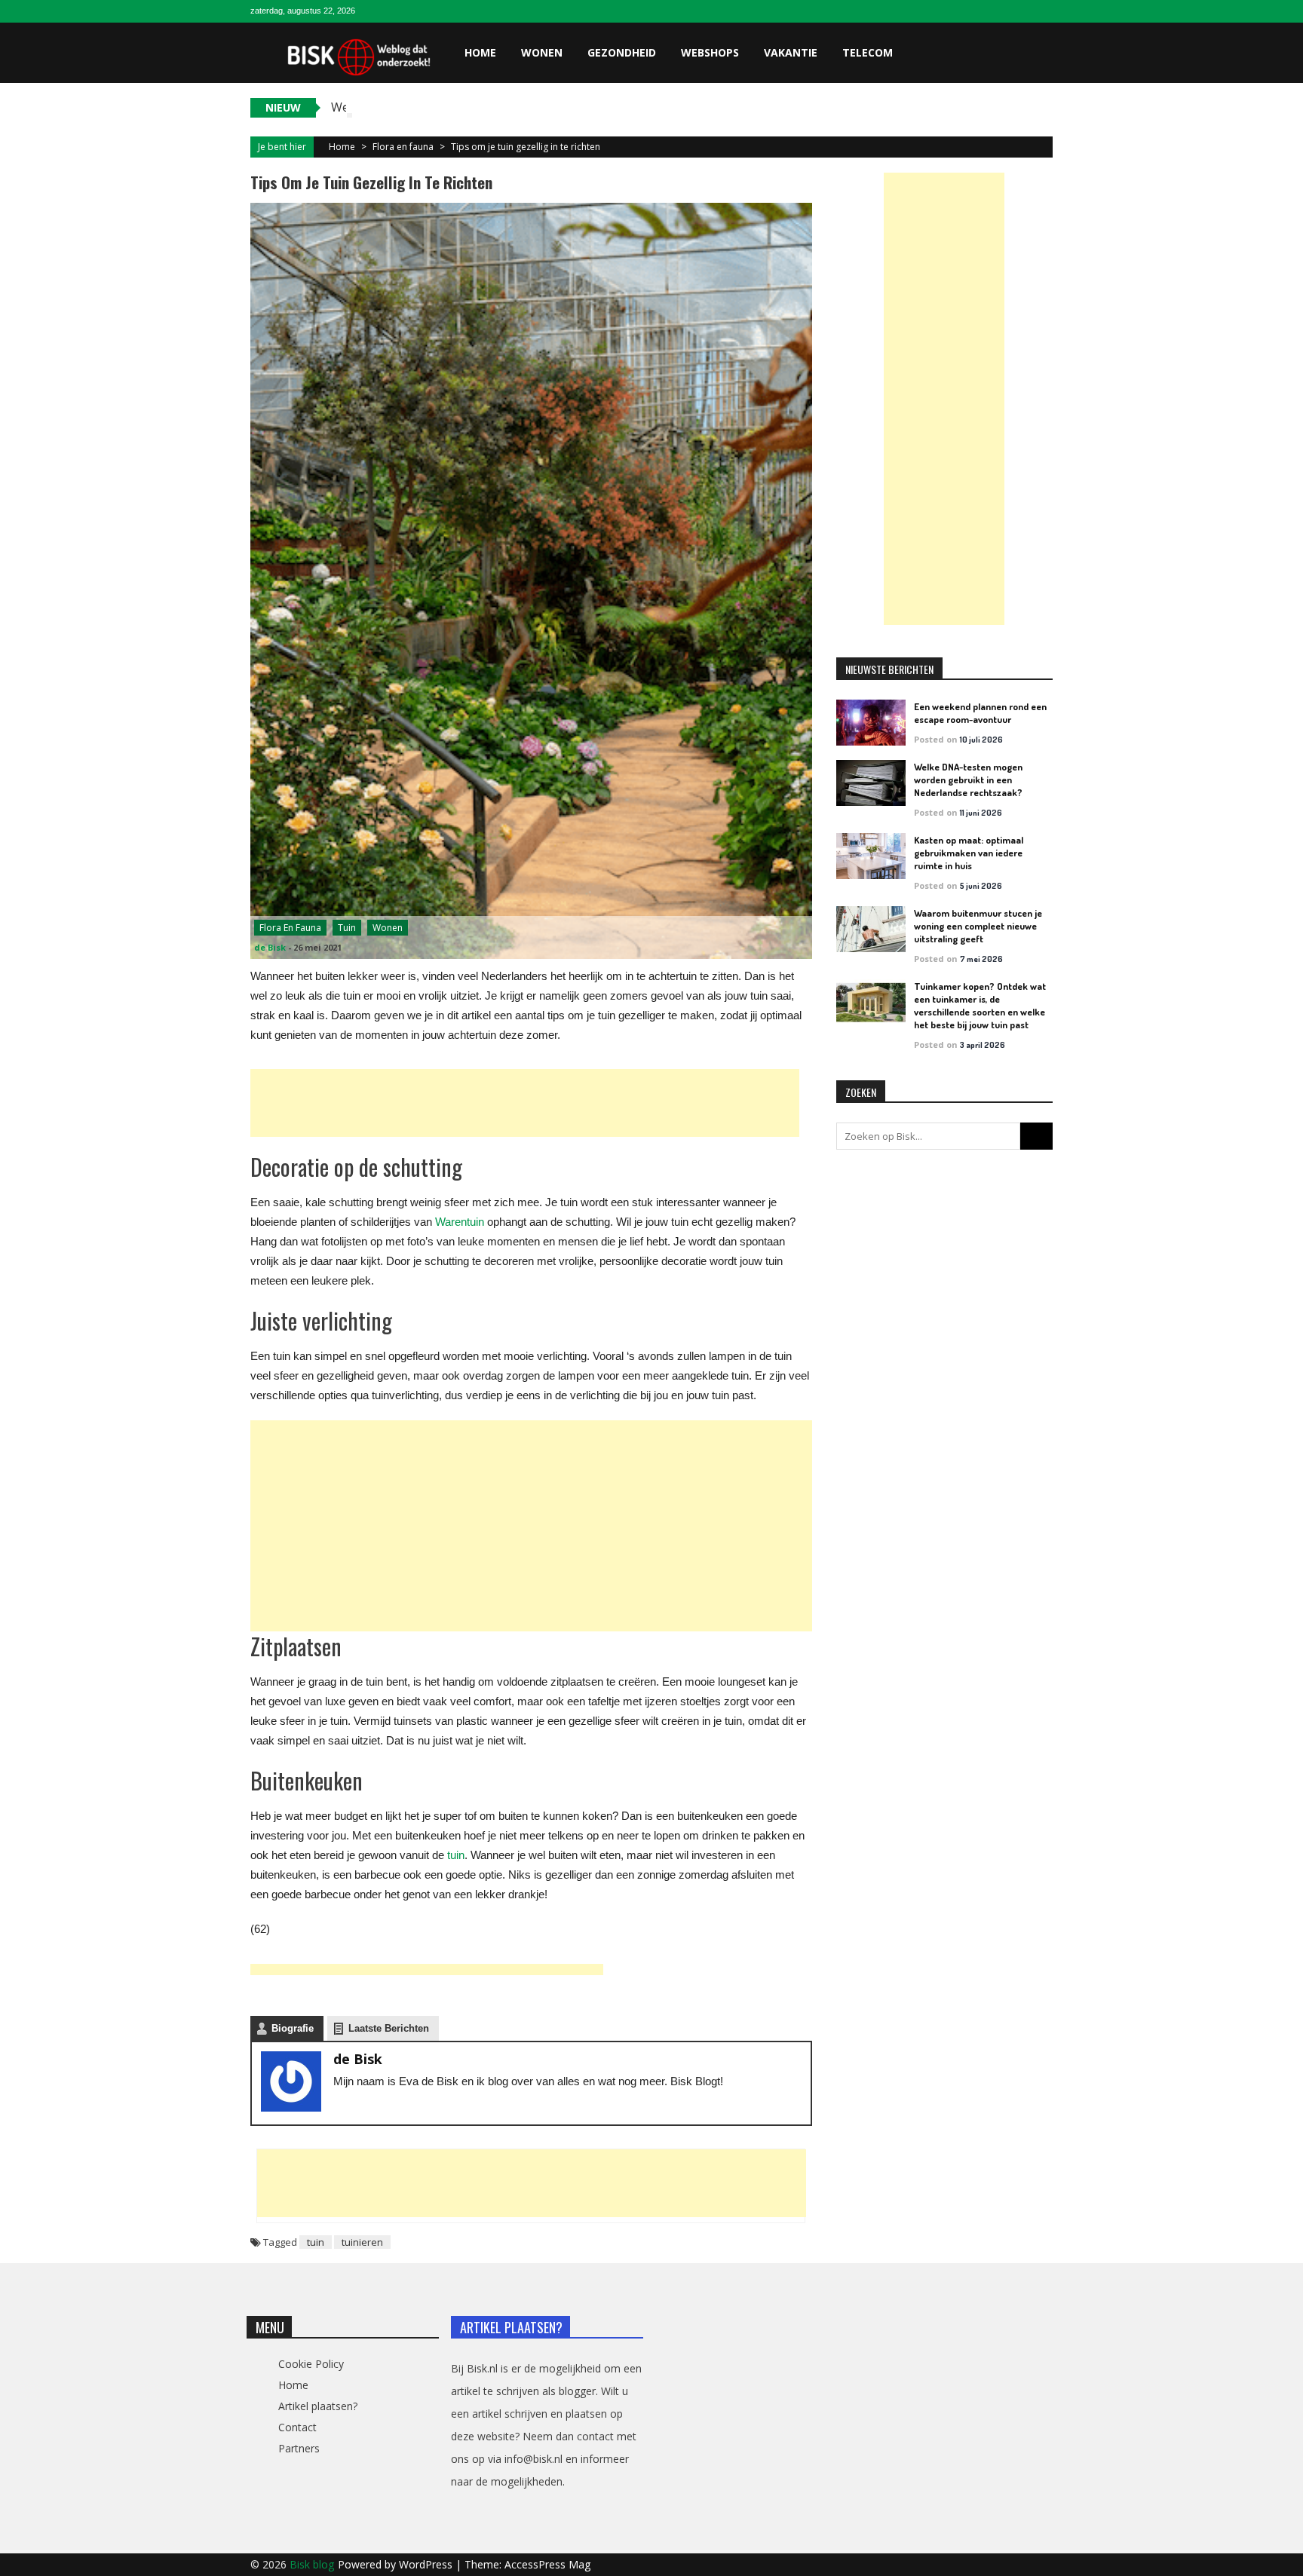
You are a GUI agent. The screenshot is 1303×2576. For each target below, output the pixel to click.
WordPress (427, 2564)
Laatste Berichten (389, 2028)
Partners (299, 2448)
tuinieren (362, 2242)
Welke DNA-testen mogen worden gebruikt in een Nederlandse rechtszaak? (968, 780)
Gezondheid (622, 52)
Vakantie (791, 52)
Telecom (868, 52)
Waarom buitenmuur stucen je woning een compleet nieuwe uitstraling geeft (978, 926)
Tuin (347, 928)
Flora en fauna (403, 147)
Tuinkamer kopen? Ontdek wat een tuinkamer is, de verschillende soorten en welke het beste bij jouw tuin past (980, 1005)
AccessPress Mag (547, 2564)
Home (480, 52)
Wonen (542, 52)
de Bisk (270, 947)
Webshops (710, 52)
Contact (297, 2427)
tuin (316, 2242)
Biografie (293, 2028)
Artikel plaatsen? (318, 2406)
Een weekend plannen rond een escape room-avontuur (980, 713)
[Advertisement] (525, 1103)
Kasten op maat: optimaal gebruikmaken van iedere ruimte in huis (969, 853)
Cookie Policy (311, 2364)
